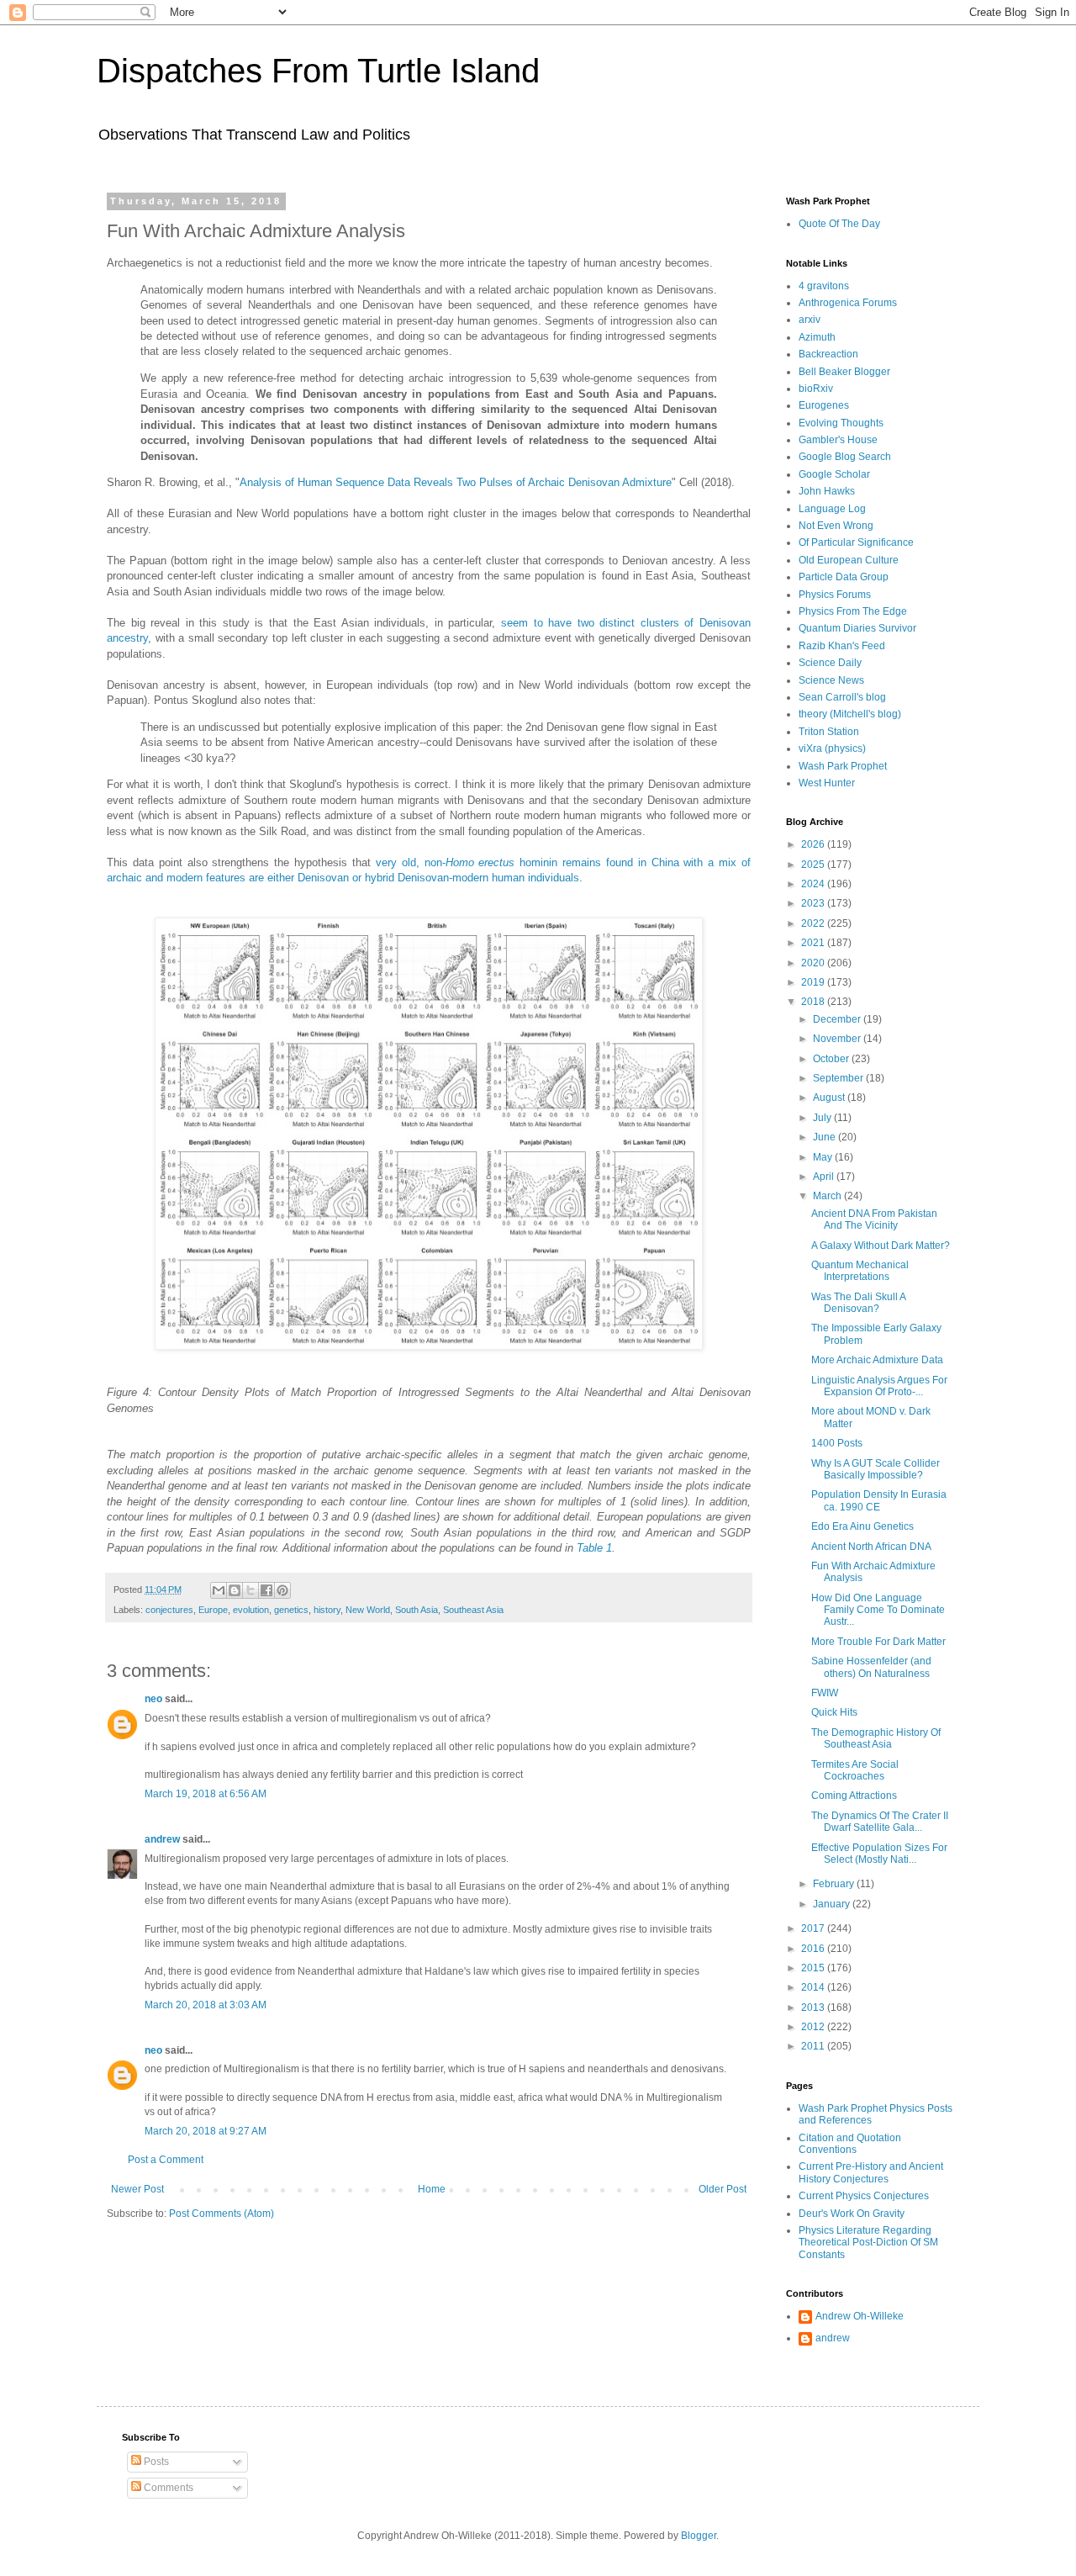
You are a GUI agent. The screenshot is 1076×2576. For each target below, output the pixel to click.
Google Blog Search (845, 457)
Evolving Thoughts (841, 423)
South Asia (417, 1610)
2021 (814, 943)
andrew (162, 1839)
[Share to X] (251, 1590)
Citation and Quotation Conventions (850, 2144)
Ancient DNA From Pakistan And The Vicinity (874, 1219)
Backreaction (828, 354)
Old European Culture (849, 560)
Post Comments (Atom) (222, 2214)
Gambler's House (838, 440)
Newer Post (137, 2189)
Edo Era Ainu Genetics (862, 1526)
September (839, 1078)
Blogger (699, 2536)
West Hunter (827, 783)
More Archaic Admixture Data (877, 1360)
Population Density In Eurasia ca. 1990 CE (879, 1500)
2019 (814, 982)
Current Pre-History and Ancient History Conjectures (871, 2172)
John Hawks (827, 491)
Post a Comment (166, 2160)
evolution (251, 1610)
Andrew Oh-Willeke (860, 2316)
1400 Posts (837, 1443)
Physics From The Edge (853, 611)
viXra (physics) (832, 748)
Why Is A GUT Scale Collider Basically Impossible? (876, 1469)
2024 (814, 884)
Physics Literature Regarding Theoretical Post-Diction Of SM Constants (868, 2243)
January (833, 1904)
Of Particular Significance (856, 542)
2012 (814, 2027)
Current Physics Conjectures (864, 2196)
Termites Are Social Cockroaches (855, 1770)
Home (432, 2189)
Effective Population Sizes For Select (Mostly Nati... (879, 1854)
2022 (814, 923)
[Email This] (219, 1590)
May (824, 1157)
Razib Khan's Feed (842, 646)
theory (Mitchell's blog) (850, 714)
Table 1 (594, 1548)
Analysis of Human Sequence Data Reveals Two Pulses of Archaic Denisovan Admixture (456, 482)
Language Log (832, 509)
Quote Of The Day (839, 224)
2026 (814, 844)
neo (153, 1699)
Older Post (723, 2189)
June (825, 1137)
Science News (831, 680)
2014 (814, 1987)
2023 (814, 903)
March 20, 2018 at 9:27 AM (206, 2131)
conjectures (169, 1610)
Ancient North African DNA (871, 1547)
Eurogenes (824, 405)
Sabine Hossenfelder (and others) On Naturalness (871, 1667)
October (832, 1059)
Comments (167, 2488)
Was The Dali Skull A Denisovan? (858, 1303)
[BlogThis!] (235, 1590)
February (835, 1884)
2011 (814, 2046)
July (823, 1118)
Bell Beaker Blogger (844, 372)
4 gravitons (824, 286)
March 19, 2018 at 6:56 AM (206, 1794)
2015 (814, 1968)
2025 (814, 865)
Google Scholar (834, 474)
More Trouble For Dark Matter (878, 1642)
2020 (814, 963)
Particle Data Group (844, 577)
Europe (213, 1610)
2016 (814, 1949)
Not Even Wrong (836, 526)
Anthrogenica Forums (848, 303)
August (830, 1098)
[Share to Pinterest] (282, 1590)
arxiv (810, 320)
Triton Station (829, 732)
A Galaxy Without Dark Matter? (881, 1246)
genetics (291, 1610)
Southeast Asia (473, 1610)
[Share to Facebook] (266, 1590)
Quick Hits (834, 1712)
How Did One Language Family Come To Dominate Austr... (878, 1610)
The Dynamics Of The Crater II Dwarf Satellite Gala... (880, 1822)
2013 (814, 2007)
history (327, 1610)
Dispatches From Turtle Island (318, 71)
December (838, 1019)
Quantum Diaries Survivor (857, 628)
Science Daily (830, 663)
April (825, 1177)
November (838, 1039)
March (828, 1196)
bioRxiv (816, 389)
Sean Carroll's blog (842, 697)
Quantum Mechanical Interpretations (860, 1271)
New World (368, 1610)
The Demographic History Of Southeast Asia (876, 1738)
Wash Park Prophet (843, 766)
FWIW (825, 1693)
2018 (814, 1002)
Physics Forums (835, 595)
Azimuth (817, 337)
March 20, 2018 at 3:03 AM (206, 2005)
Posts (155, 2462)
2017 (814, 1928)
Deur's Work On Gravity (852, 2214)
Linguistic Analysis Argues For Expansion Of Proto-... (879, 1386)
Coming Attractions (854, 1796)
